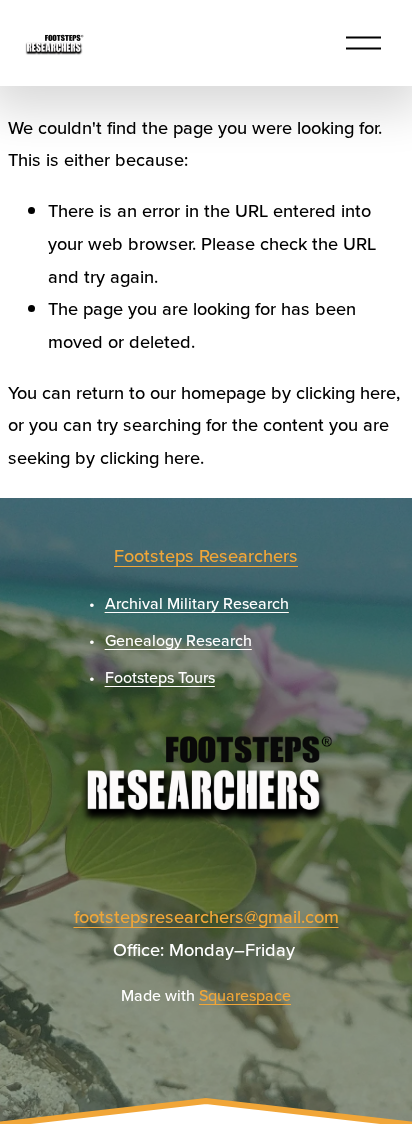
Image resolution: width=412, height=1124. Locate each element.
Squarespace (245, 995)
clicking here (346, 392)
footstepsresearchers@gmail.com (206, 916)
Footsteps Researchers (206, 555)
